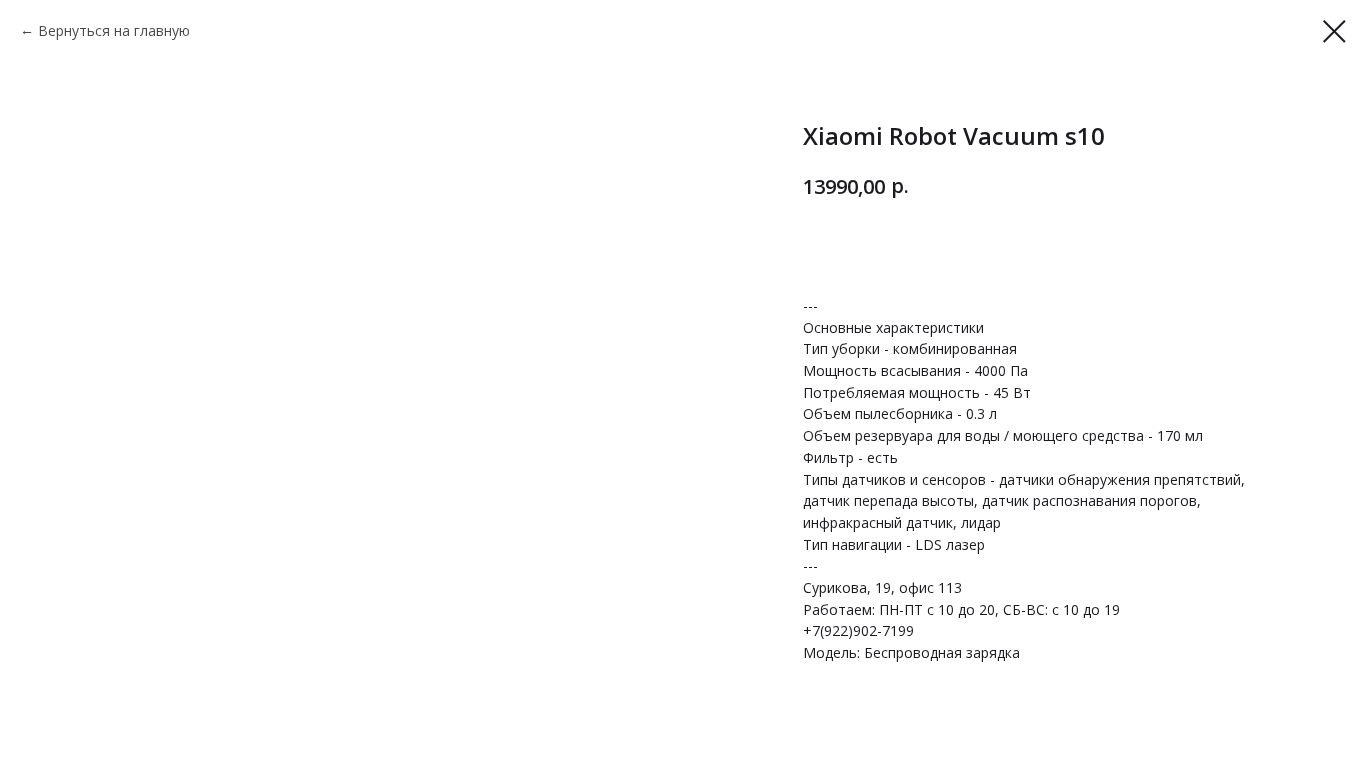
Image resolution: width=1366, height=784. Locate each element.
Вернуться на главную (114, 30)
